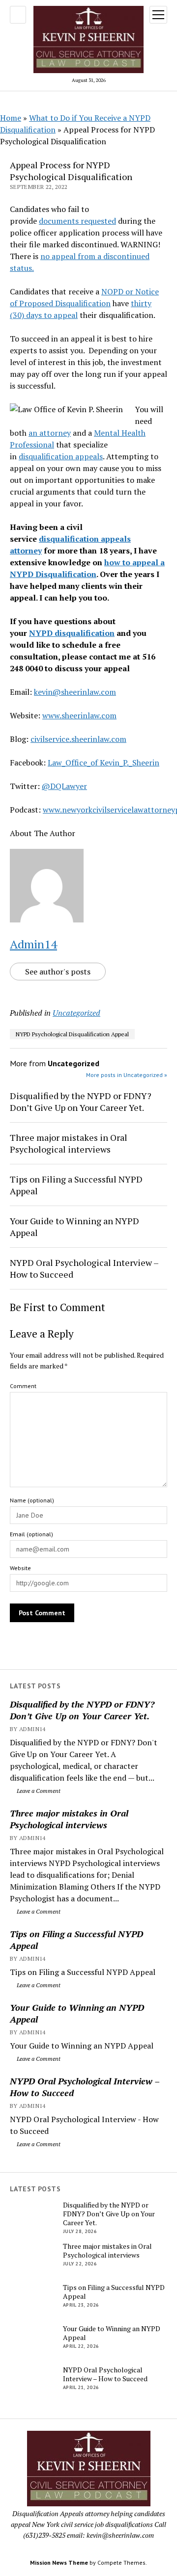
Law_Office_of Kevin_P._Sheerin (103, 762)
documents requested (77, 221)
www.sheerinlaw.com (79, 715)
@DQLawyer (64, 786)
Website (20, 1568)
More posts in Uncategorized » (127, 1075)
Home (11, 118)
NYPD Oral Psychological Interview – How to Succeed (85, 2087)
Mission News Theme (59, 2563)
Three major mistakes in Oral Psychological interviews (69, 1819)
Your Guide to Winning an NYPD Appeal (77, 2013)
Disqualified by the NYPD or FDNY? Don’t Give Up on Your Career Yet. (82, 1710)
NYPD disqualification (72, 633)
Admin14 (33, 944)
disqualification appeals (61, 456)
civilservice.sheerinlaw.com (78, 739)
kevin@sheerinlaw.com (75, 692)
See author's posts (58, 972)
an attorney (50, 433)
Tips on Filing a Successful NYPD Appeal (76, 1940)
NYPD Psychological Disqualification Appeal (72, 1034)
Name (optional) (32, 1500)
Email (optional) (31, 1534)
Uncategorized (76, 1013)
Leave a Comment (38, 1791)
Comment (23, 1386)
